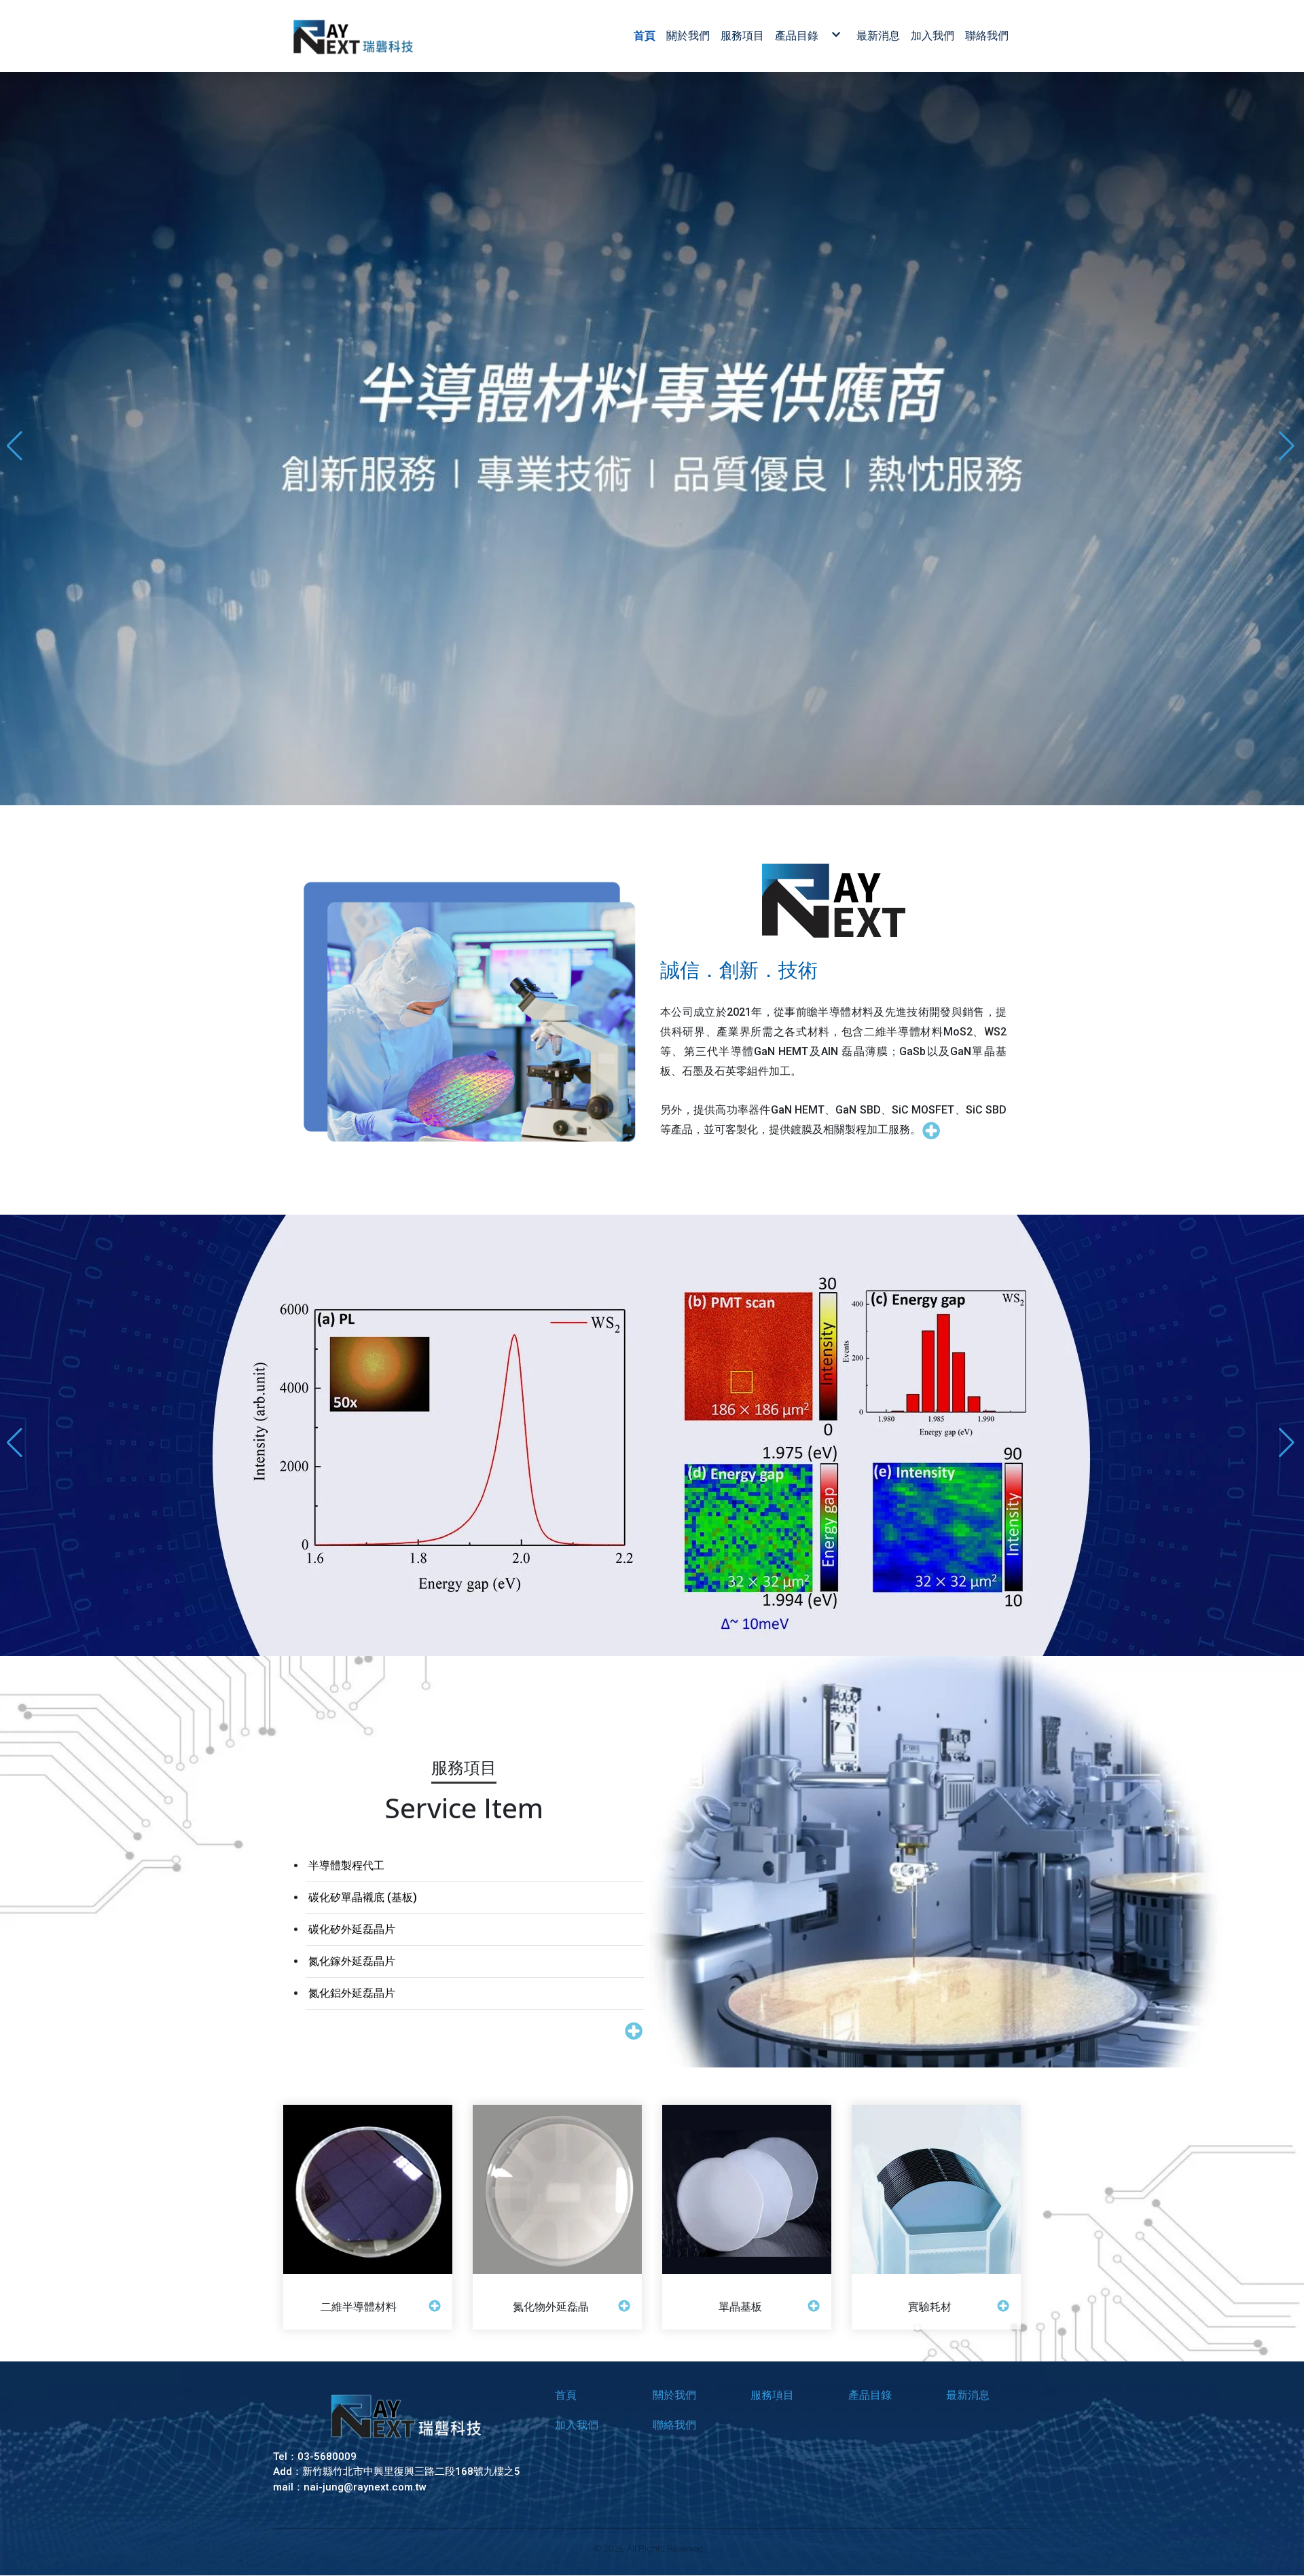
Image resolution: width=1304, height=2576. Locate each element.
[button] (16, 1435)
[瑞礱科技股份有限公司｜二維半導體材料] (352, 36)
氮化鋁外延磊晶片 (352, 1992)
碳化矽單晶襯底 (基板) (363, 1897)
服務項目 (772, 2395)
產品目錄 (870, 2395)
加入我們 (577, 2425)
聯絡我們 (674, 2425)
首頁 (566, 2395)
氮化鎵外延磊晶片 (352, 1961)
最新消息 (968, 2395)
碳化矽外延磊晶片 (352, 1929)
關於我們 (674, 2395)
